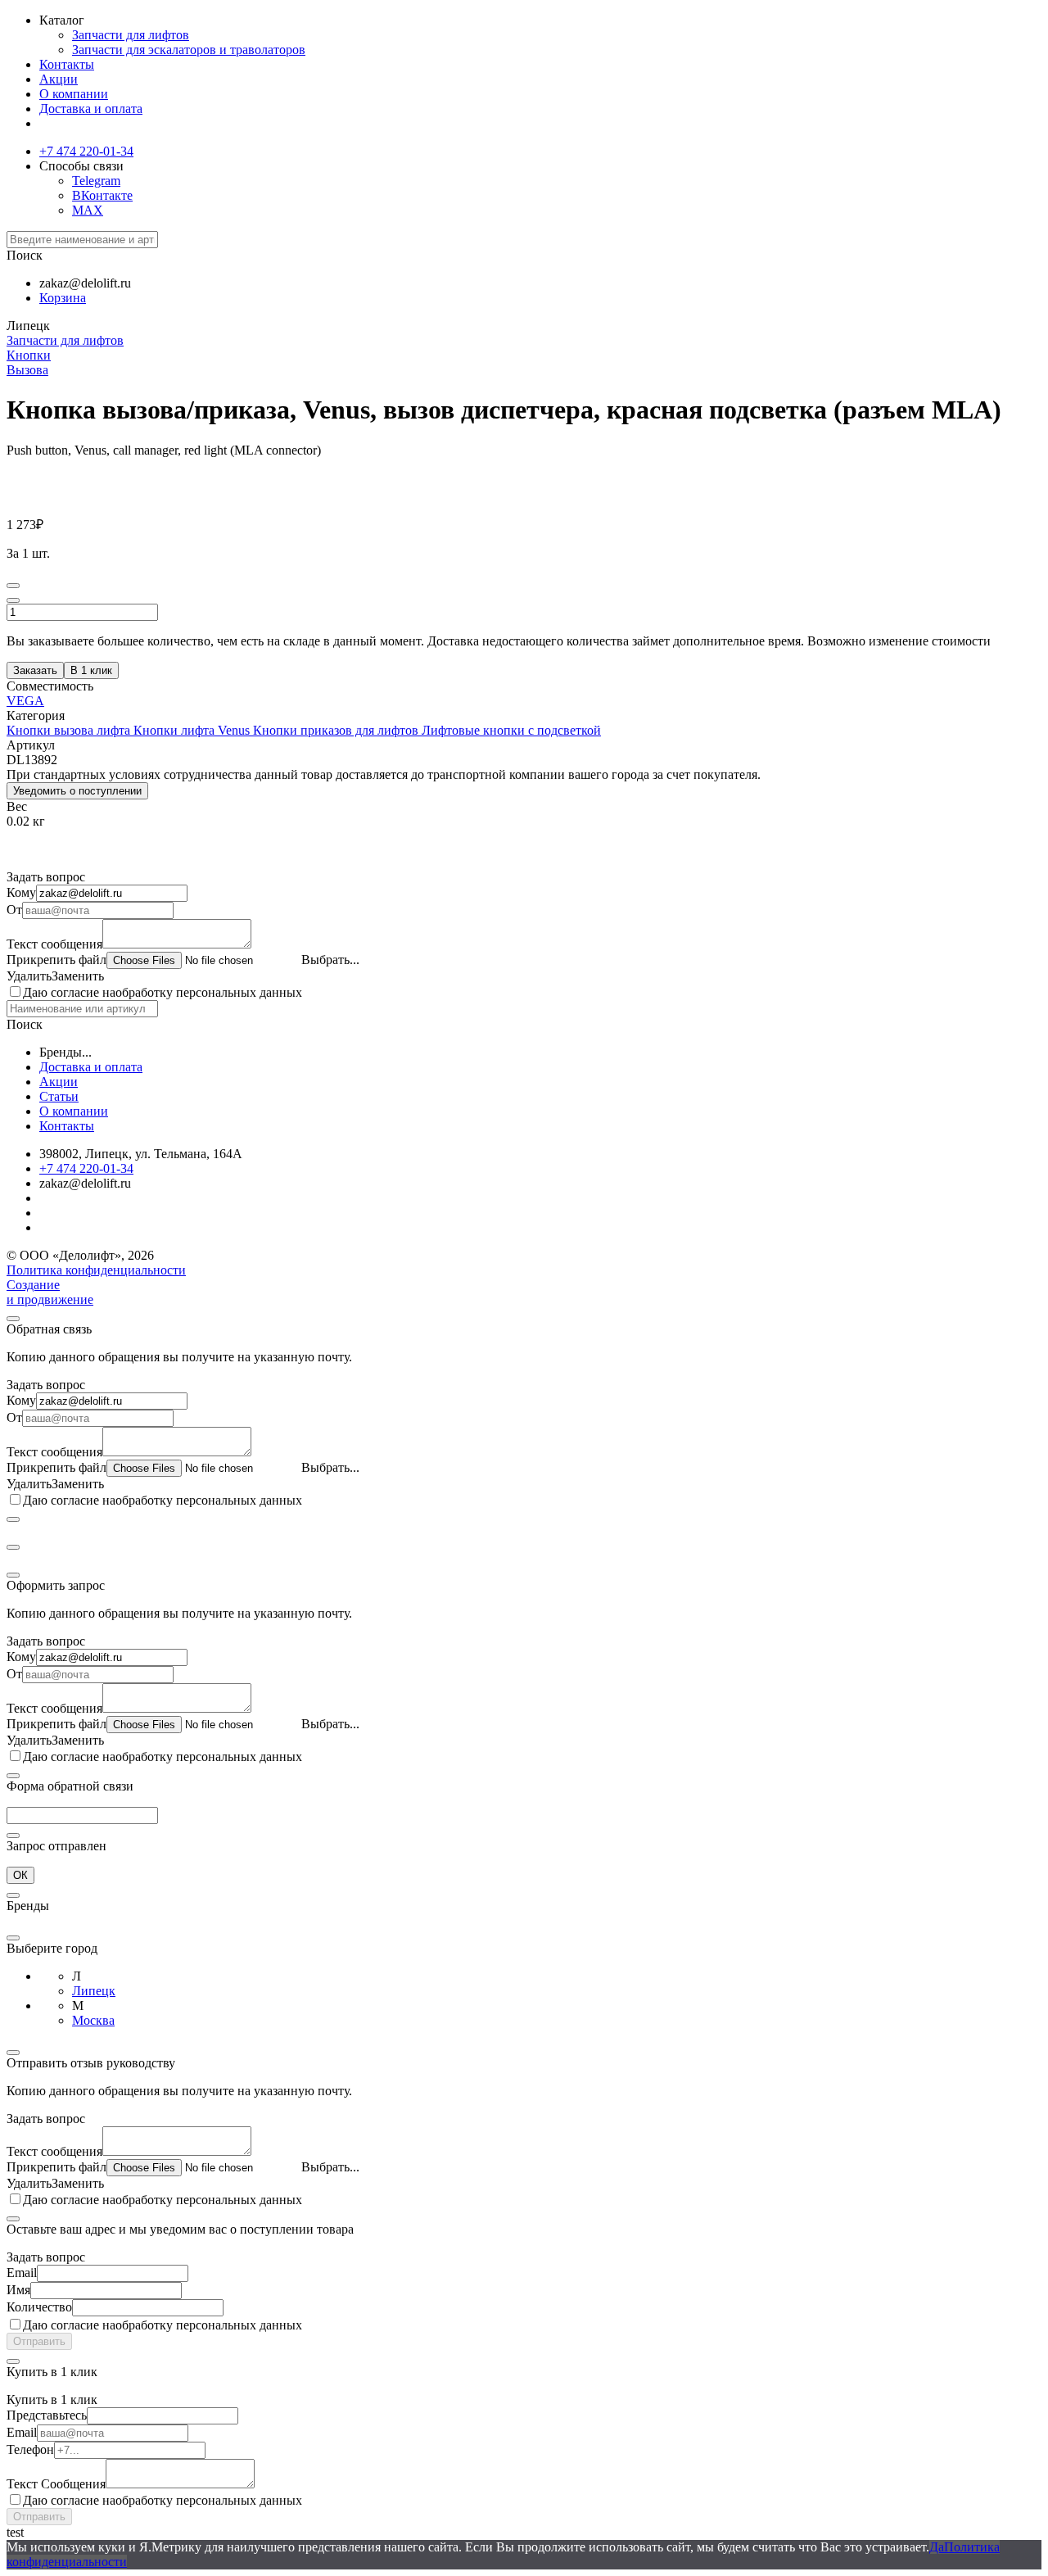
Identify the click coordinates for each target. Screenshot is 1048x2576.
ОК (20, 1875)
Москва (93, 2020)
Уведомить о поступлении (77, 791)
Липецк (94, 1991)
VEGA (25, 701)
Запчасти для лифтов (131, 35)
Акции (59, 79)
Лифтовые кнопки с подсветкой (511, 730)
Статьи (59, 1096)
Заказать (35, 670)
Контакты (67, 64)
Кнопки (29, 355)
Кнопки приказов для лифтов (337, 730)
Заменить (78, 976)
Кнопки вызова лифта (70, 730)
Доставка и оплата (91, 109)
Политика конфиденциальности (96, 1270)
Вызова (27, 370)
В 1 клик (91, 670)
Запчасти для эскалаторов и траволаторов (189, 50)
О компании (74, 94)
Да (937, 2547)
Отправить (39, 2341)
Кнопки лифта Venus (193, 730)
